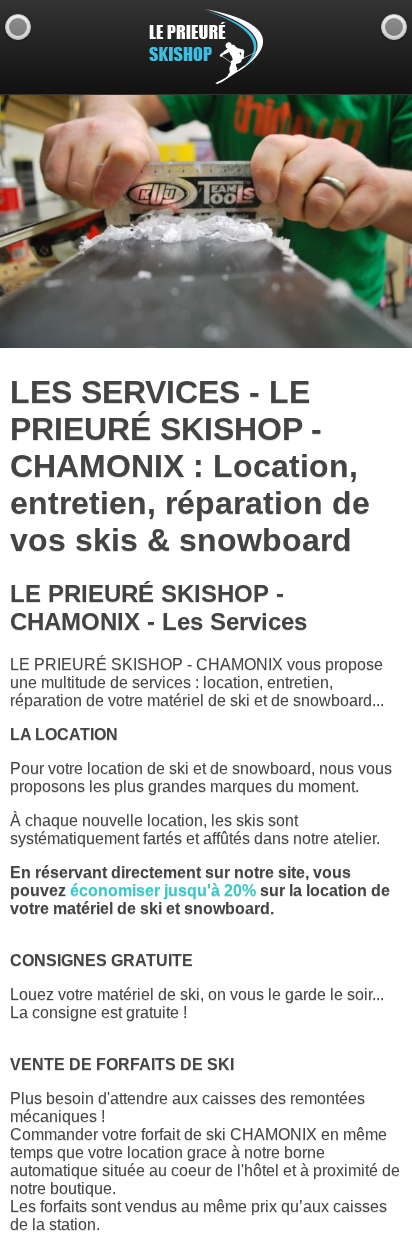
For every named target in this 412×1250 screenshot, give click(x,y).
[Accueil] (394, 27)
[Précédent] (18, 27)
